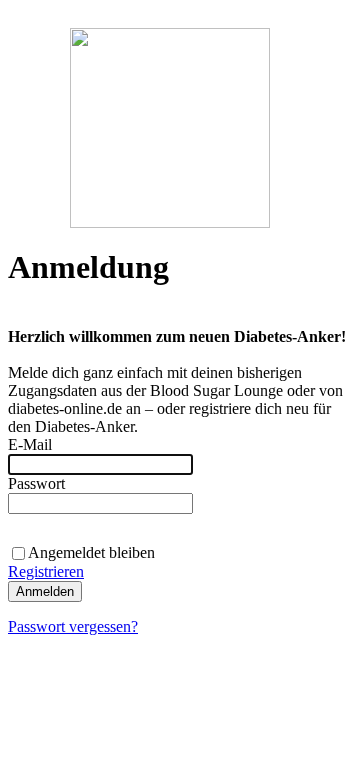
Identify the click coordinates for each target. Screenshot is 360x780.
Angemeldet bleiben (91, 552)
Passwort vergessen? (73, 626)
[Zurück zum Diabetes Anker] (170, 222)
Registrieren (46, 571)
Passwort (36, 483)
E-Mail (30, 444)
